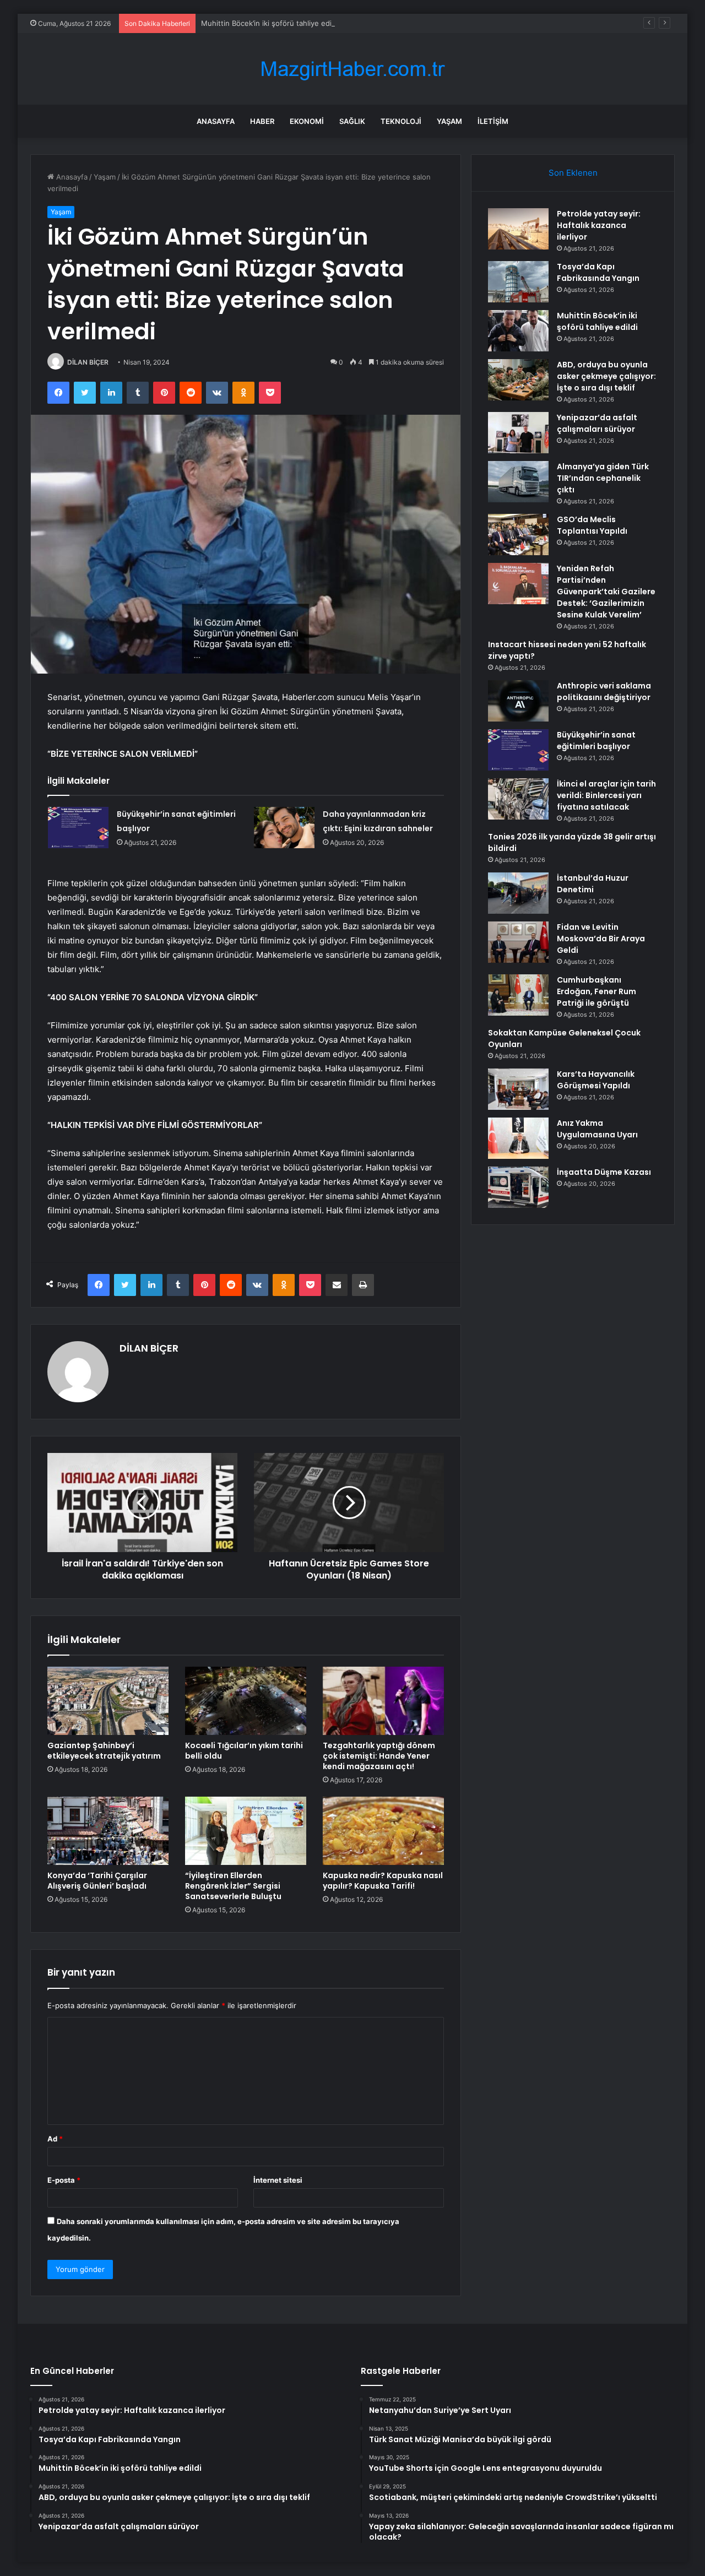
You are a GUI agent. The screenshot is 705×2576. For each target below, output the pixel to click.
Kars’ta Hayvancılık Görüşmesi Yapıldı (596, 1080)
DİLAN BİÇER (88, 362)
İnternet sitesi (278, 2180)
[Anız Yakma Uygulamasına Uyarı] (518, 1138)
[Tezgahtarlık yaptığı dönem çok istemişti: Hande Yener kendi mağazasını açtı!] (383, 1701)
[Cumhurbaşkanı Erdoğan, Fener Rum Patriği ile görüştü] (518, 995)
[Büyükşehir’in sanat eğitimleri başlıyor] (78, 828)
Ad (55, 2139)
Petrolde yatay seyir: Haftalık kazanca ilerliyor (599, 225)
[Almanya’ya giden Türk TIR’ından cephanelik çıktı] (518, 482)
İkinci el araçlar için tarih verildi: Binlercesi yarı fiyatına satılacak (606, 795)
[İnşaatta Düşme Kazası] (518, 1187)
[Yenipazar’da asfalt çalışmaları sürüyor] (518, 433)
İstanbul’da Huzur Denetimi (593, 884)
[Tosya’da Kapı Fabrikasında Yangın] (518, 282)
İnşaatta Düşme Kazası (604, 1172)
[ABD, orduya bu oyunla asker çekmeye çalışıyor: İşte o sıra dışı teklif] (518, 380)
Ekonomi (307, 121)
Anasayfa (216, 121)
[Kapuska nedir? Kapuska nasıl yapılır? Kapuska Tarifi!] (383, 1831)
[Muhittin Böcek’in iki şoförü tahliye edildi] (518, 331)
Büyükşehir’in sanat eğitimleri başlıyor (596, 741)
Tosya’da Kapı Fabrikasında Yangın (598, 272)
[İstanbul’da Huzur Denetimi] (518, 893)
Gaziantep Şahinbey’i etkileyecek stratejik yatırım (104, 1751)
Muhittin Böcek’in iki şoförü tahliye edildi (270, 23)
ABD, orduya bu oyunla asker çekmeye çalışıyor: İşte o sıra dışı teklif (606, 376)
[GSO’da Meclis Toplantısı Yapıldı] (518, 535)
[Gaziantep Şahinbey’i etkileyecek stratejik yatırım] (108, 1701)
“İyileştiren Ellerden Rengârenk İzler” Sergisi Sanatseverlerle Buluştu (233, 1886)
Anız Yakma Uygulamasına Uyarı (597, 1129)
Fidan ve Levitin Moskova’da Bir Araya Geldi (601, 939)
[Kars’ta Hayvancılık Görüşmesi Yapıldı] (518, 1089)
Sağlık (352, 121)
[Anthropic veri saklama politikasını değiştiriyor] (518, 701)
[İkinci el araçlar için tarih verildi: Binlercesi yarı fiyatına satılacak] (518, 799)
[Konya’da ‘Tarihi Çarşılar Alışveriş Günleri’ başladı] (108, 1831)
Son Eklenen (573, 173)
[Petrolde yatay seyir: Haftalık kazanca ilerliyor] (518, 229)
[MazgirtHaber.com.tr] (352, 69)
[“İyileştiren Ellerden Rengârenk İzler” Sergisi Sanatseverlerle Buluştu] (246, 1831)
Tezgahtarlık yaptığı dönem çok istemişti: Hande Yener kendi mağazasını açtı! (379, 1756)
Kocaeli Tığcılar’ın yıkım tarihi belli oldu (244, 1751)
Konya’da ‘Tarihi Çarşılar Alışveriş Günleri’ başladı (97, 1881)
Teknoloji (401, 121)
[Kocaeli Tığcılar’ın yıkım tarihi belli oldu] (246, 1701)
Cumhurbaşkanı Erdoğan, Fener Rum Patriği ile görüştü (596, 991)
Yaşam (449, 121)
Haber (262, 121)
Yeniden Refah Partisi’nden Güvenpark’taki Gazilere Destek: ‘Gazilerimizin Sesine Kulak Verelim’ (606, 592)
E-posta (64, 2180)
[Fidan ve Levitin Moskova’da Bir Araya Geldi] (518, 942)
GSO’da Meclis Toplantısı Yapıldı (592, 525)
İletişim (493, 121)
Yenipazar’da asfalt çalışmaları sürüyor (597, 423)
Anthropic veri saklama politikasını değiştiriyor (604, 692)
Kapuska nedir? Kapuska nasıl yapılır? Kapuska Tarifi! (383, 1881)
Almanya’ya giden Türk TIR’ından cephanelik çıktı (603, 478)
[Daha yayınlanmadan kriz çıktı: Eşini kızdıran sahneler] (284, 828)
